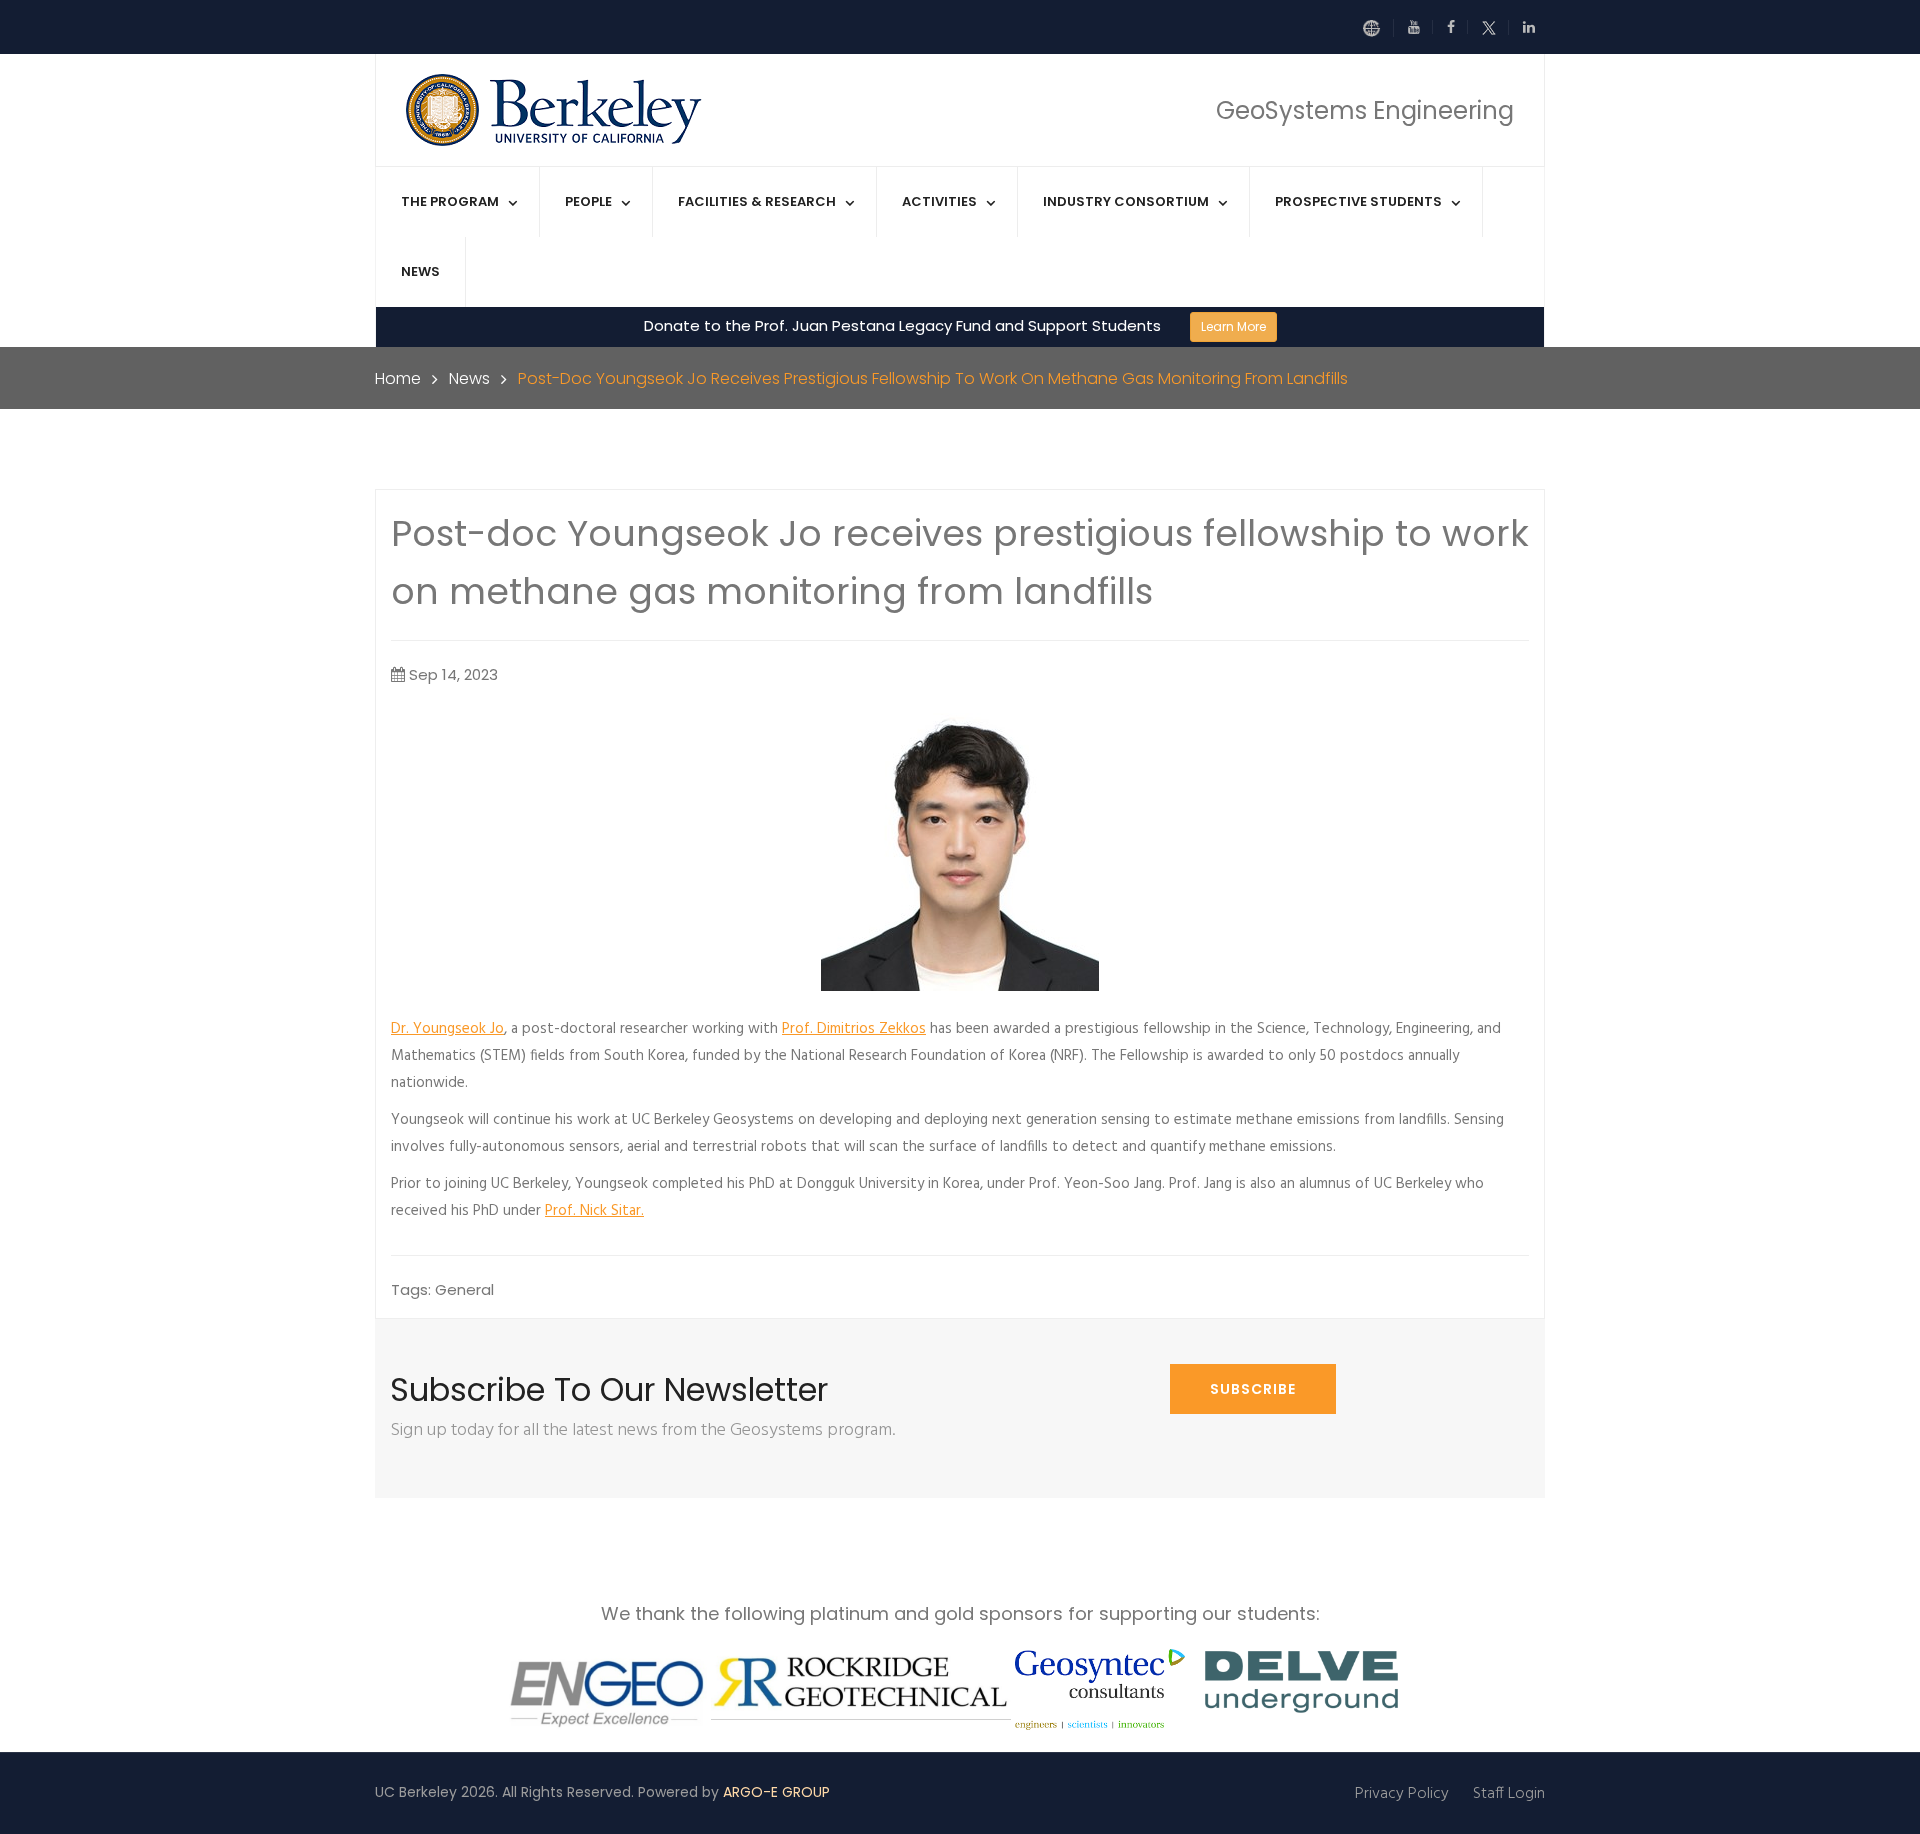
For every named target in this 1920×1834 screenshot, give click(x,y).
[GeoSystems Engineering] (556, 108)
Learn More (1233, 326)
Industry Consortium (1126, 201)
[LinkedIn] (1529, 27)
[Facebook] (1457, 27)
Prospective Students (1358, 201)
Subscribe (1253, 1389)
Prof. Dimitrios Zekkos (854, 1029)
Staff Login (1509, 1794)
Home (398, 378)
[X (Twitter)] (1495, 27)
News (420, 271)
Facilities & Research (757, 201)
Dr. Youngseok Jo (447, 1029)
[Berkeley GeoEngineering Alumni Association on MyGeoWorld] (1378, 28)
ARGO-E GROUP (776, 1792)
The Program (450, 201)
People (588, 201)
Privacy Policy (1402, 1794)
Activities (939, 201)
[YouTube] (1420, 27)
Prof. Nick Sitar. (594, 1211)
